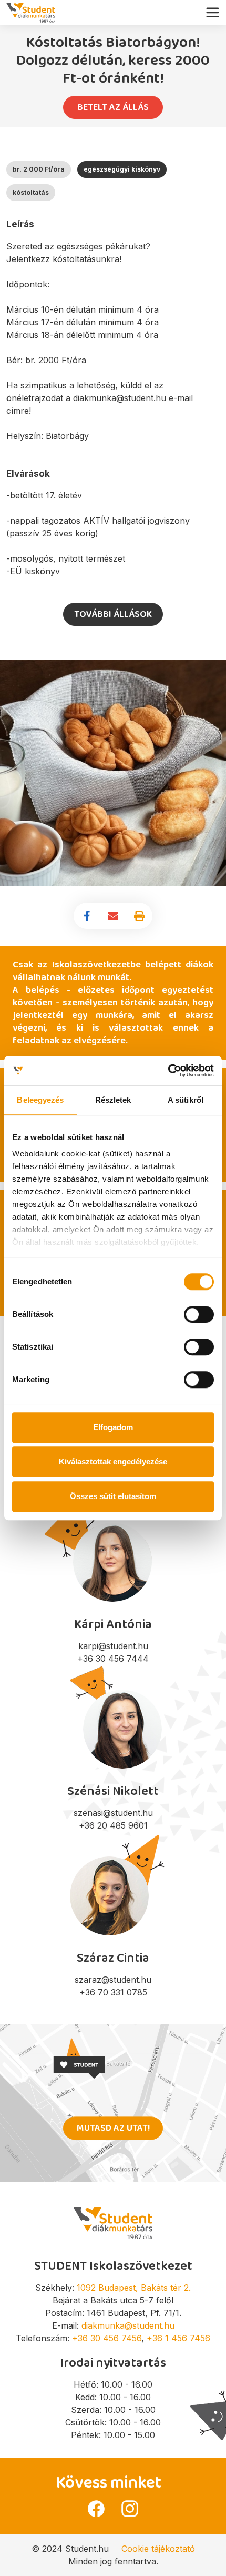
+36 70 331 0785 (113, 1992)
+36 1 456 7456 (178, 2338)
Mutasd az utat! (113, 2128)
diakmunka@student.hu (128, 2325)
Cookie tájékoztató (158, 2549)
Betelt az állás (113, 107)
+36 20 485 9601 (113, 1825)
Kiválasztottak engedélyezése (113, 1461)
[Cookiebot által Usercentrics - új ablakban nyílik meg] (168, 1071)
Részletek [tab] (113, 1100)
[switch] (199, 1314)
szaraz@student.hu (113, 1980)
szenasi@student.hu (113, 1813)
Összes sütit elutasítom (113, 1496)
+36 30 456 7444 (113, 1659)
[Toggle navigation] (215, 10)
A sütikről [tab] (186, 1100)
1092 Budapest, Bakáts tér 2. (134, 2288)
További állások (113, 614)
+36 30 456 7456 (107, 2338)
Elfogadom (113, 1427)
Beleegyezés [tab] (40, 1100)
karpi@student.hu (113, 1646)
